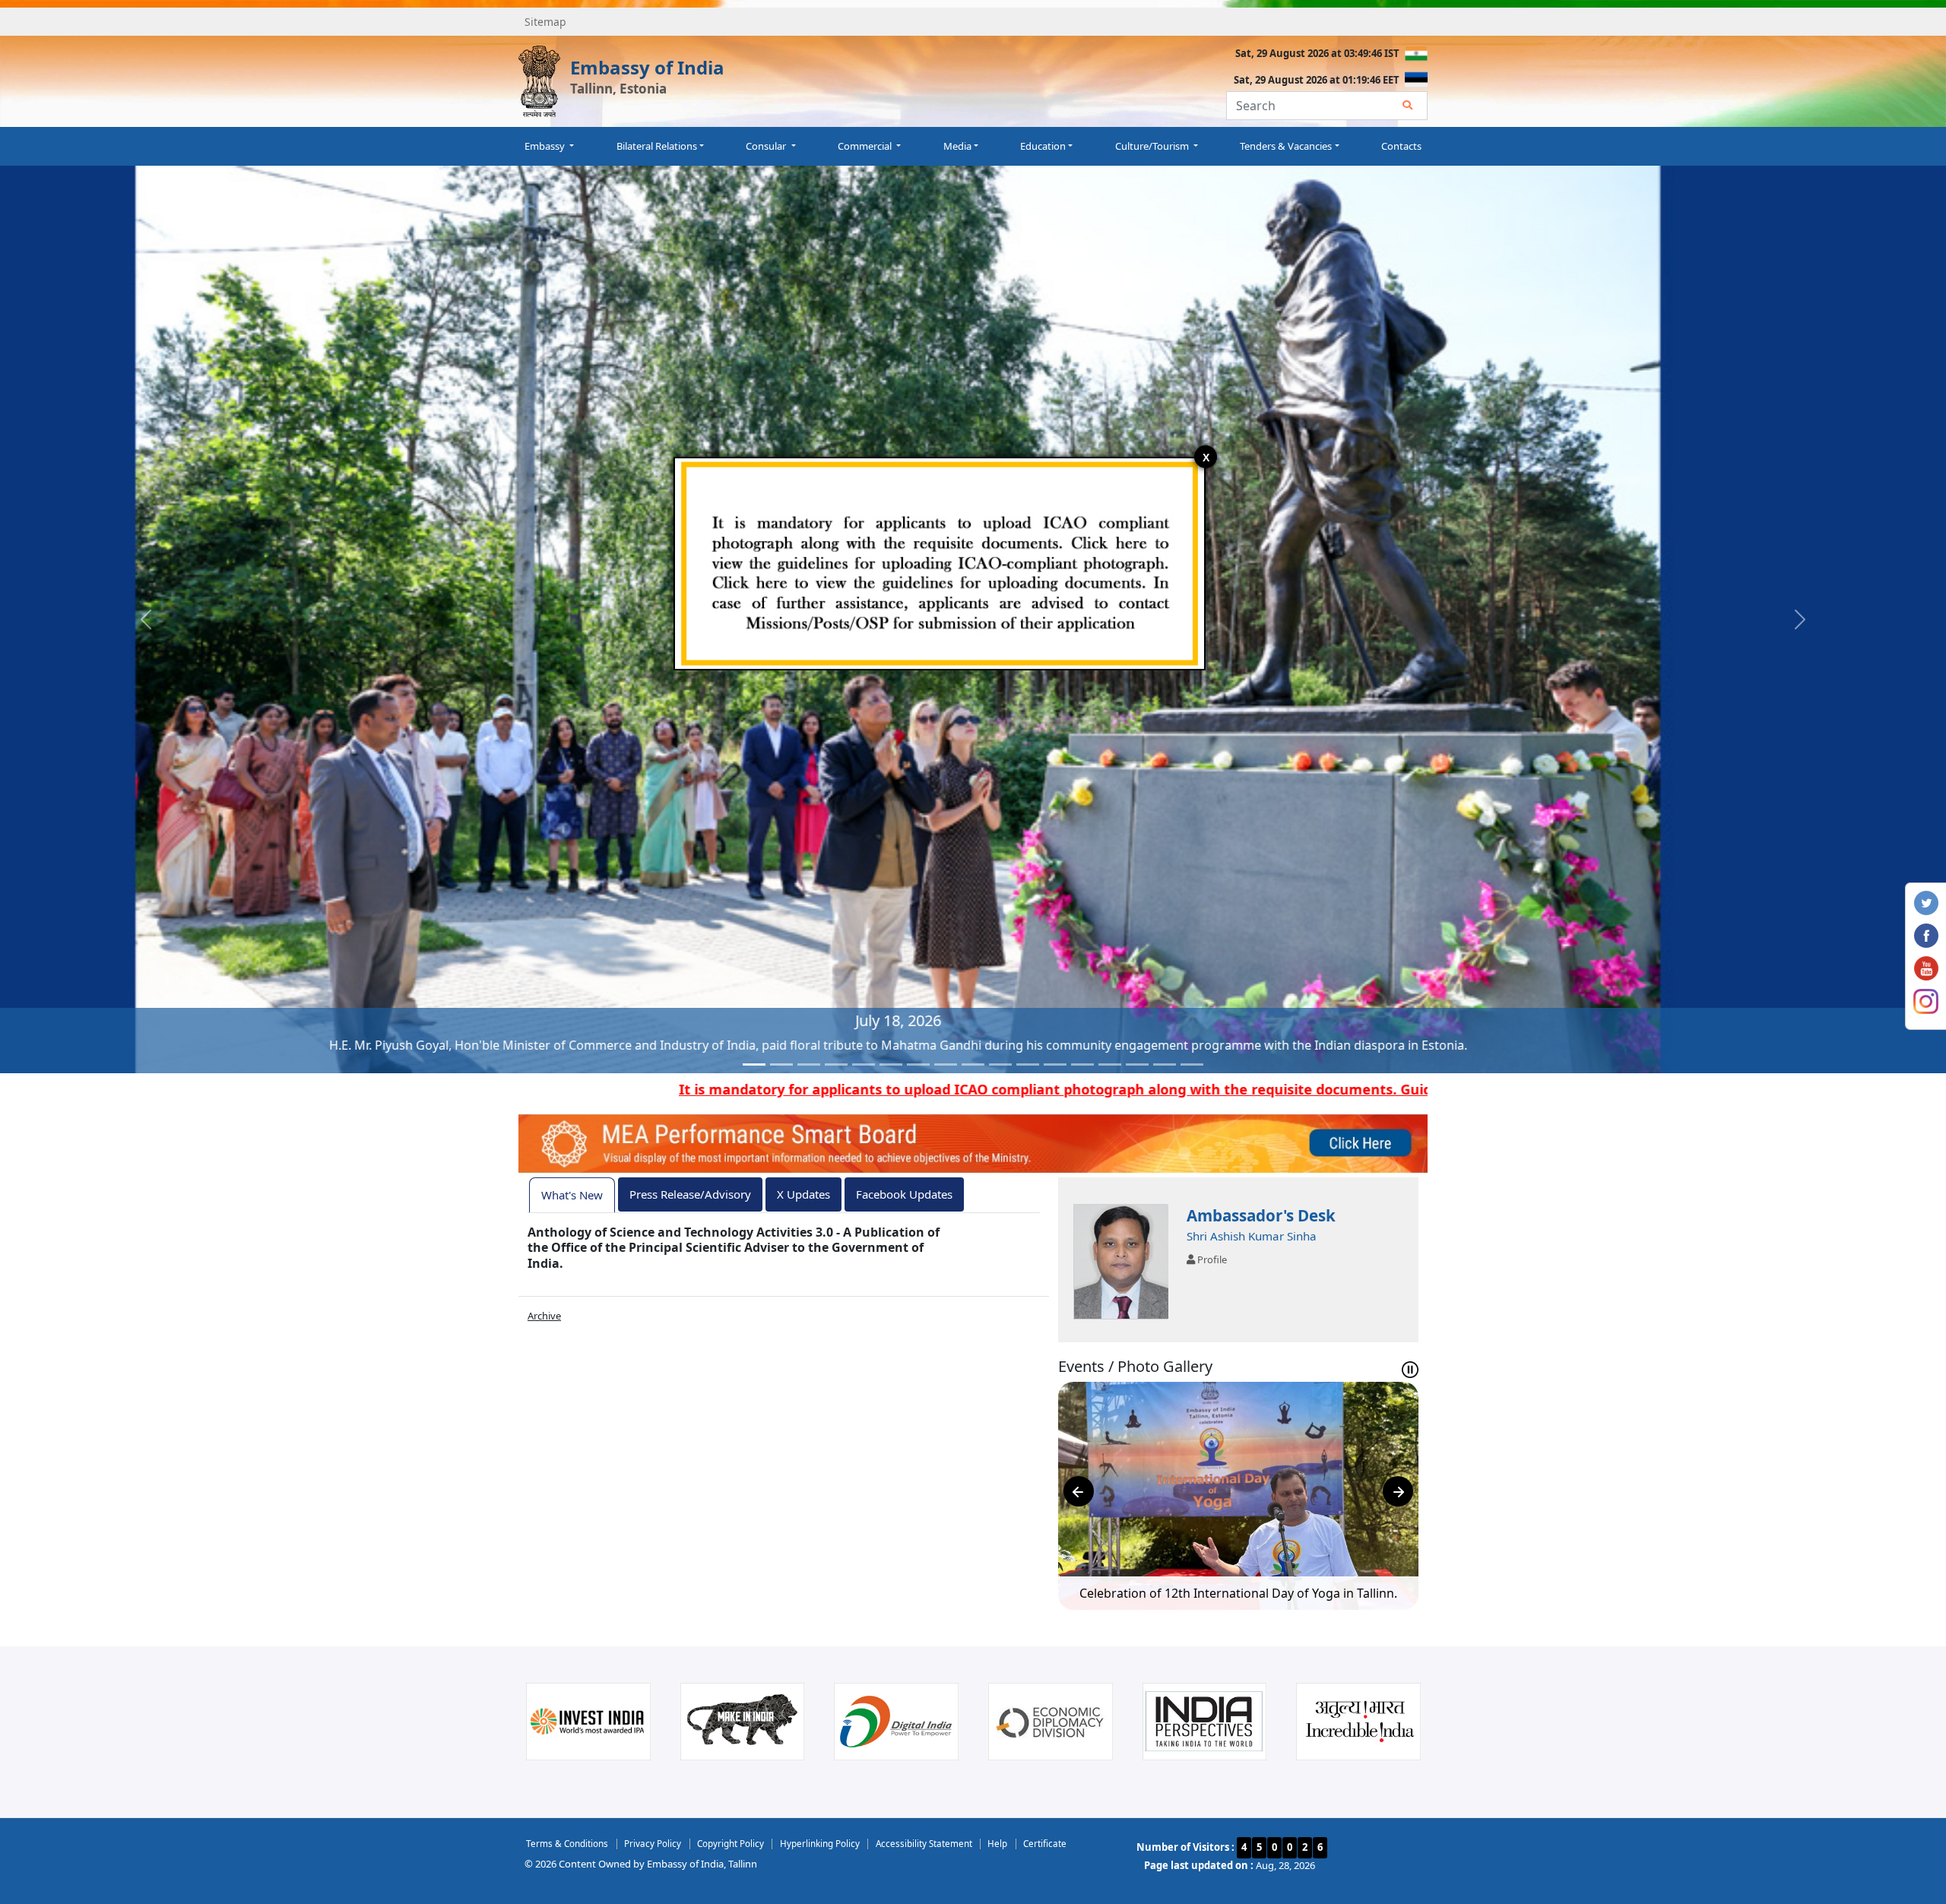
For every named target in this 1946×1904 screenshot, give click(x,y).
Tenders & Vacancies (1286, 146)
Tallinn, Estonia (618, 89)
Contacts (1401, 146)
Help (997, 1843)
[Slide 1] (754, 1064)
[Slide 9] (973, 1064)
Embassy (546, 146)
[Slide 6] (891, 1064)
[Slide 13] (1082, 1064)
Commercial (866, 146)
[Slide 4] (836, 1064)
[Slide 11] (1028, 1064)
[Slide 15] (1137, 1064)
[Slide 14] (1110, 1064)
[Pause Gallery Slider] (1410, 1370)
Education (1043, 146)
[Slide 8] (946, 1064)
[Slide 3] (809, 1064)
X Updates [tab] (803, 1194)
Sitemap (545, 22)
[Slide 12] (1055, 1064)
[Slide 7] (918, 1064)
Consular (767, 146)
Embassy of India (647, 67)
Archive (544, 1316)
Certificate (1045, 1843)
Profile (1211, 1259)
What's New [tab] (572, 1195)
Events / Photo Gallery (1135, 1367)
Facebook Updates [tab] (904, 1194)
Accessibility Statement (924, 1843)
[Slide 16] (1165, 1064)
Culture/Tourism (1153, 146)
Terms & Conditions (567, 1843)
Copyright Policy (731, 1843)
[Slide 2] (781, 1064)
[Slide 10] (1000, 1064)
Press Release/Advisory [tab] (690, 1194)
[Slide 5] (864, 1064)
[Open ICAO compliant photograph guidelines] (940, 562)
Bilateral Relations (657, 146)
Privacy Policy (653, 1843)
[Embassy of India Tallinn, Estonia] (539, 81)
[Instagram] (1926, 1000)
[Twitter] (1926, 901)
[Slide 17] (1192, 1064)
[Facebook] (1926, 934)
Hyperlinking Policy (820, 1843)
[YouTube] (1926, 967)
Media (957, 146)
